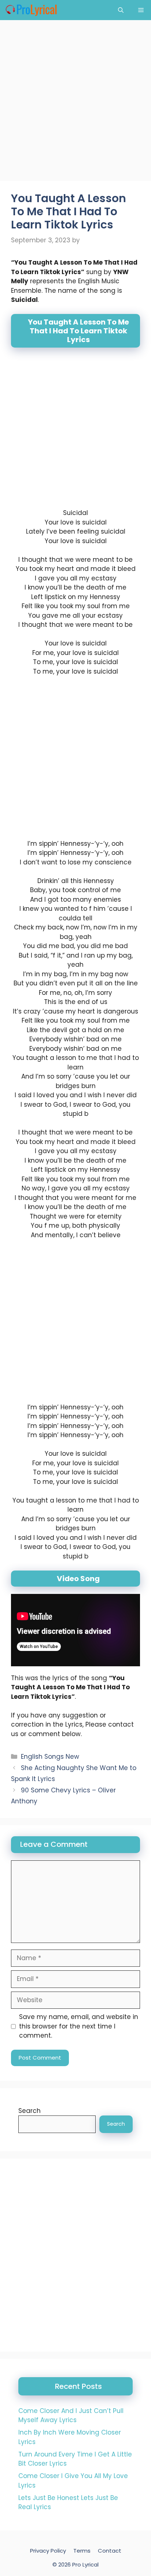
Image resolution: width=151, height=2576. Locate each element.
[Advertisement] (75, 103)
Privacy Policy (48, 2551)
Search (30, 2111)
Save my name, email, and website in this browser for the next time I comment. (79, 2026)
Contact (110, 2551)
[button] (121, 10)
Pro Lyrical (85, 2564)
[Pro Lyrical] (31, 10)
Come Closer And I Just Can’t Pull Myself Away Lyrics (71, 2416)
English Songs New (50, 1757)
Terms (82, 2551)
